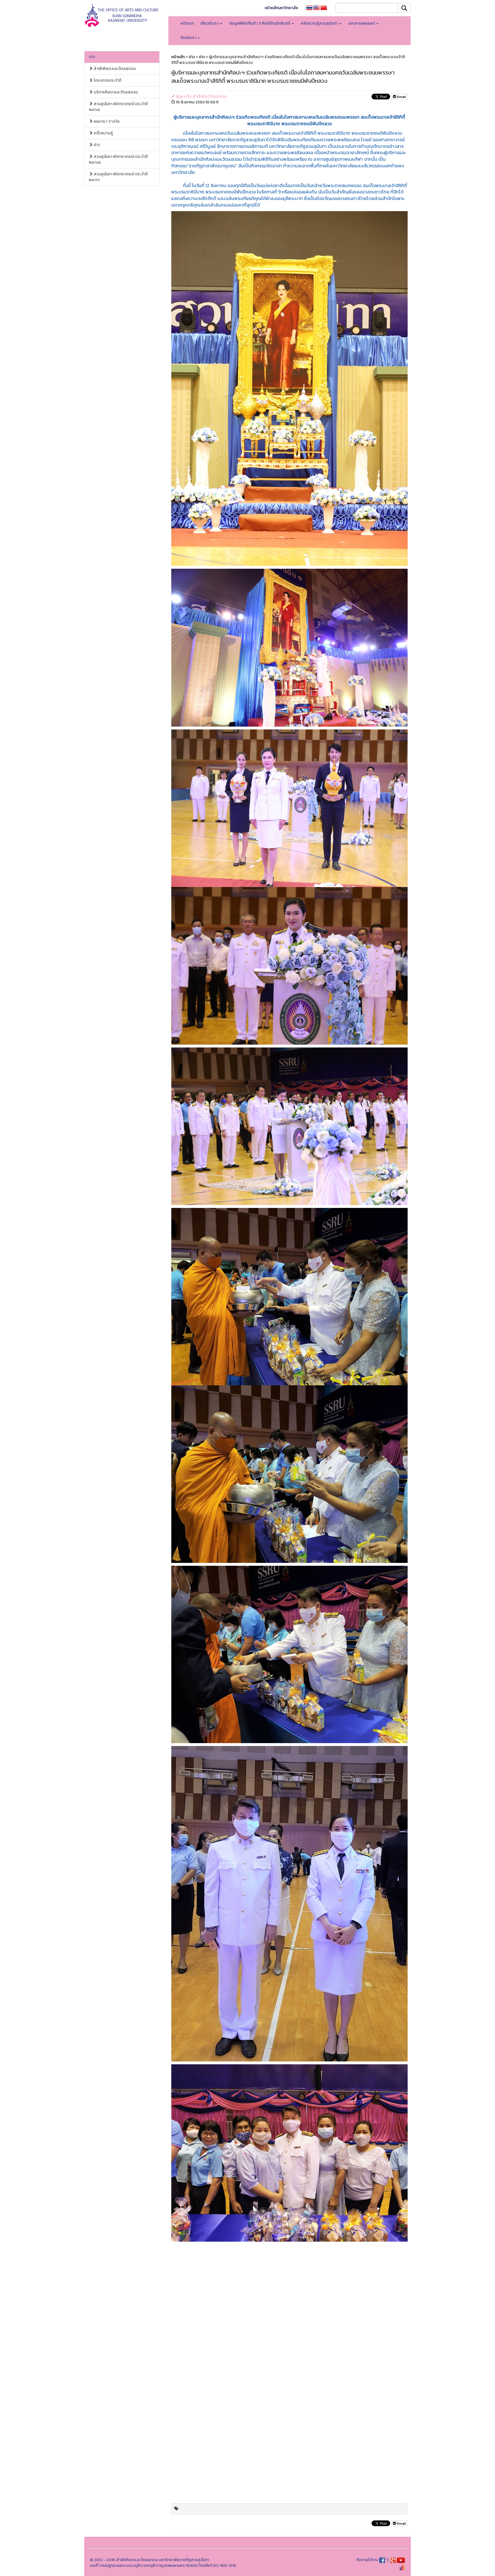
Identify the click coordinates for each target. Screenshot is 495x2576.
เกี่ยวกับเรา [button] (210, 23)
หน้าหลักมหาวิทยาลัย (281, 8)
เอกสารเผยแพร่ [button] (362, 23)
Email (401, 97)
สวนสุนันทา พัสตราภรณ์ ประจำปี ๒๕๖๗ (118, 159)
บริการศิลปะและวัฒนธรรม (115, 92)
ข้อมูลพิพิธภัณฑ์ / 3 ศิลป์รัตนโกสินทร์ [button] (260, 23)
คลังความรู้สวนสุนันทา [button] (320, 23)
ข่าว (92, 57)
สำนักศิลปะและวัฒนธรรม (114, 69)
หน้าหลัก (178, 57)
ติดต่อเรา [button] (189, 38)
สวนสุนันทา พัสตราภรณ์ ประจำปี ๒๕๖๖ (118, 177)
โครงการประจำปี (107, 80)
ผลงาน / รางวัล (106, 121)
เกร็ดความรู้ (103, 133)
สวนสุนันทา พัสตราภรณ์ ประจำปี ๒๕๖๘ (118, 107)
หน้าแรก (187, 23)
